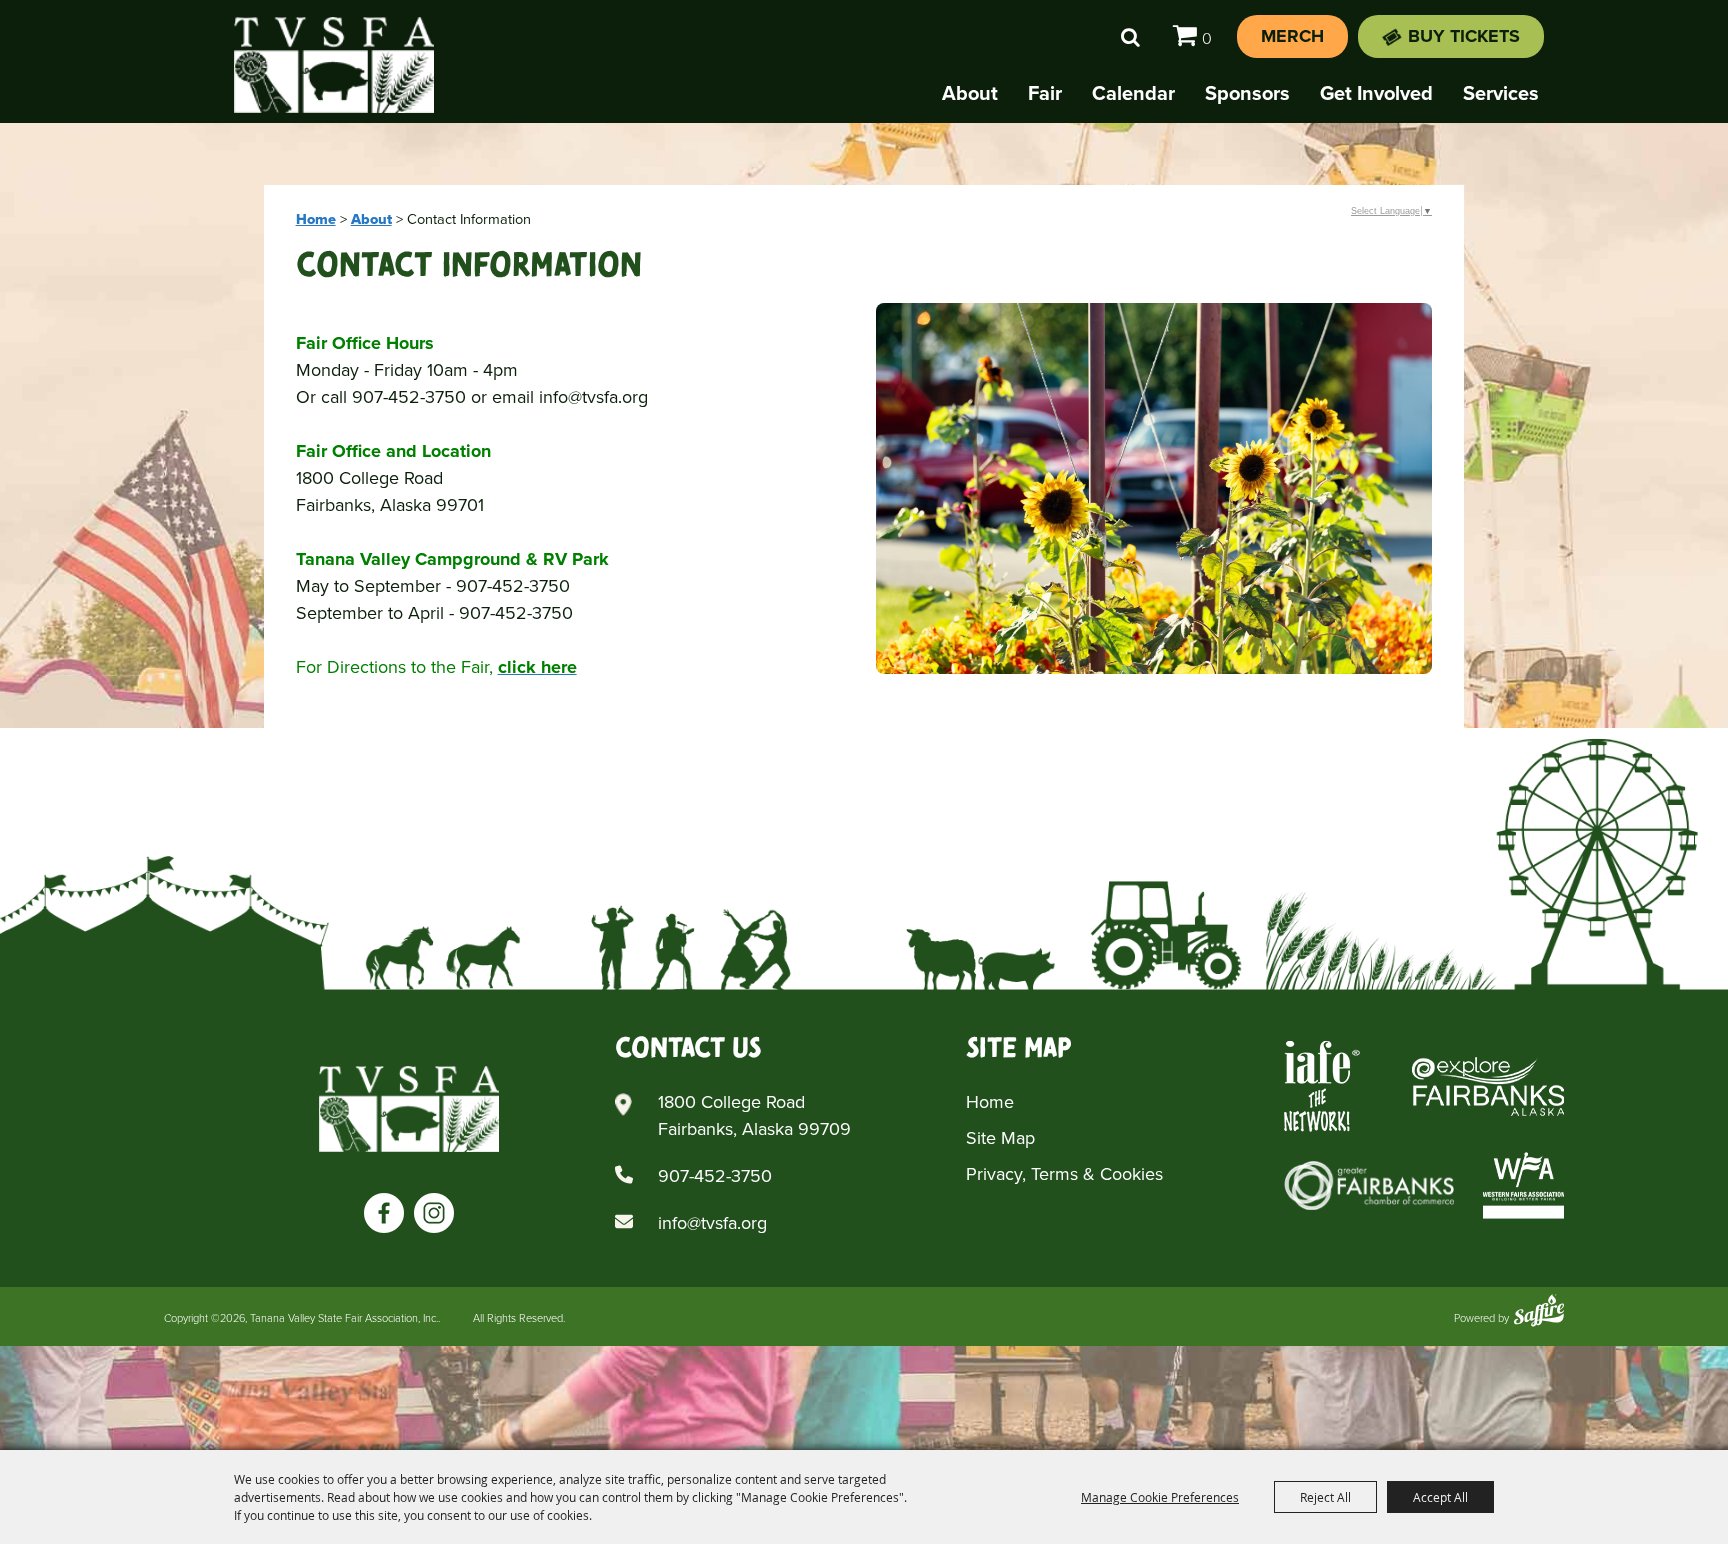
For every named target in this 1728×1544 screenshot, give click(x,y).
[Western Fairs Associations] (1523, 1185)
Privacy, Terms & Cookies (1064, 1174)
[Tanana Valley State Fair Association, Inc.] (334, 65)
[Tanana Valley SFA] (409, 1108)
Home (316, 219)
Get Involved (1376, 93)
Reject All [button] (1325, 1497)
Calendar (1133, 93)
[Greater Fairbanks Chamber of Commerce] (1369, 1185)
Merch (1292, 36)
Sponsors (1247, 93)
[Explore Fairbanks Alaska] (1488, 1086)
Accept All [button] (1440, 1497)
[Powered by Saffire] (1539, 1312)
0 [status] (1207, 38)
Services (1501, 93)
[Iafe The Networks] (1322, 1086)
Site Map (1000, 1138)
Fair (1045, 93)
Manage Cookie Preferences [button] (1160, 1497)
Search (1130, 37)
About (970, 93)
